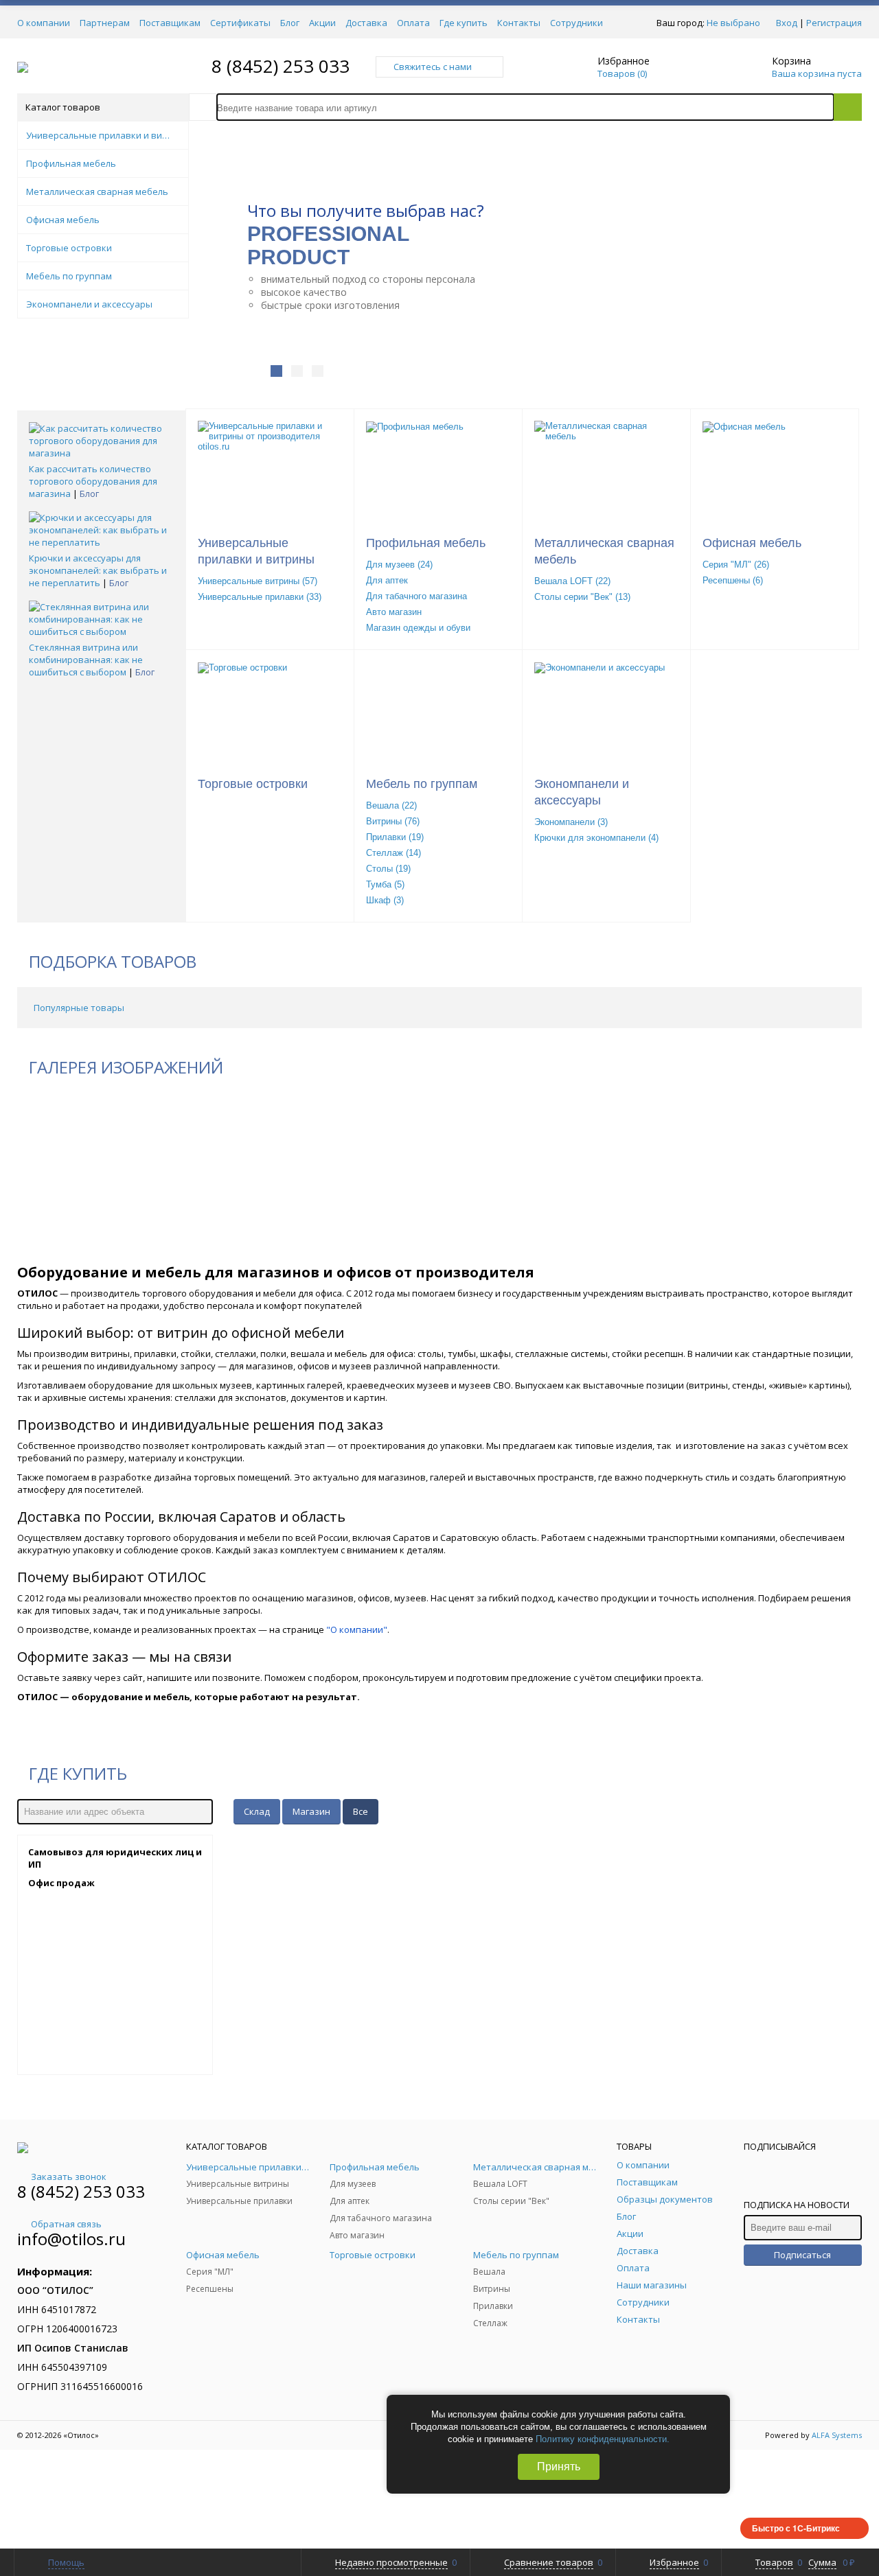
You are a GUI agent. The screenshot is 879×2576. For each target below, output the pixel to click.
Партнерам (105, 23)
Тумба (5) (385, 884)
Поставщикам (170, 23)
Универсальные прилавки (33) (260, 597)
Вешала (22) (391, 805)
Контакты (519, 23)
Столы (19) (388, 869)
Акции (322, 23)
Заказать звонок (69, 2177)
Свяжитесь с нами (433, 67)
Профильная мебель (426, 543)
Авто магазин (394, 612)
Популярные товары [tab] (79, 1008)
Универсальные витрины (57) (258, 581)
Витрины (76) (393, 821)
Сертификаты (240, 23)
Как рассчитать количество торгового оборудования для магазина (93, 481)
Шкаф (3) (385, 900)
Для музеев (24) (399, 565)
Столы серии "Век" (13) (582, 597)
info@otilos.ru (71, 2239)
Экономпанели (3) (571, 822)
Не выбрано (733, 23)
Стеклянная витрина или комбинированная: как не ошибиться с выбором (86, 660)
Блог (290, 23)
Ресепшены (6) (733, 580)
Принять (559, 2467)
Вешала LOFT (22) (572, 581)
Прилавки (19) (395, 837)
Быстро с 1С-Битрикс (796, 2528)
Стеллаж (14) (393, 853)
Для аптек (387, 580)
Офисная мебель (752, 543)
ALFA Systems (837, 2435)
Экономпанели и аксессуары (582, 792)
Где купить (464, 23)
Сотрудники (577, 23)
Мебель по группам (422, 784)
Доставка (366, 23)
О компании (44, 23)
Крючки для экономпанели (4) (596, 838)
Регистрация (834, 23)
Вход (787, 23)
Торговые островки (253, 784)
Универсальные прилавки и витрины (256, 551)
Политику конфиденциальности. (603, 2439)
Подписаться (802, 2255)
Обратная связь (66, 2224)
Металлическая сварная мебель (604, 551)
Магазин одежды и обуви (418, 628)
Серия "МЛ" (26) (736, 565)
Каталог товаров (63, 107)
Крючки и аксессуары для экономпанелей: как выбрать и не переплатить (98, 570)
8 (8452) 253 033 (281, 66)
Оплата (413, 23)
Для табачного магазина (416, 596)
